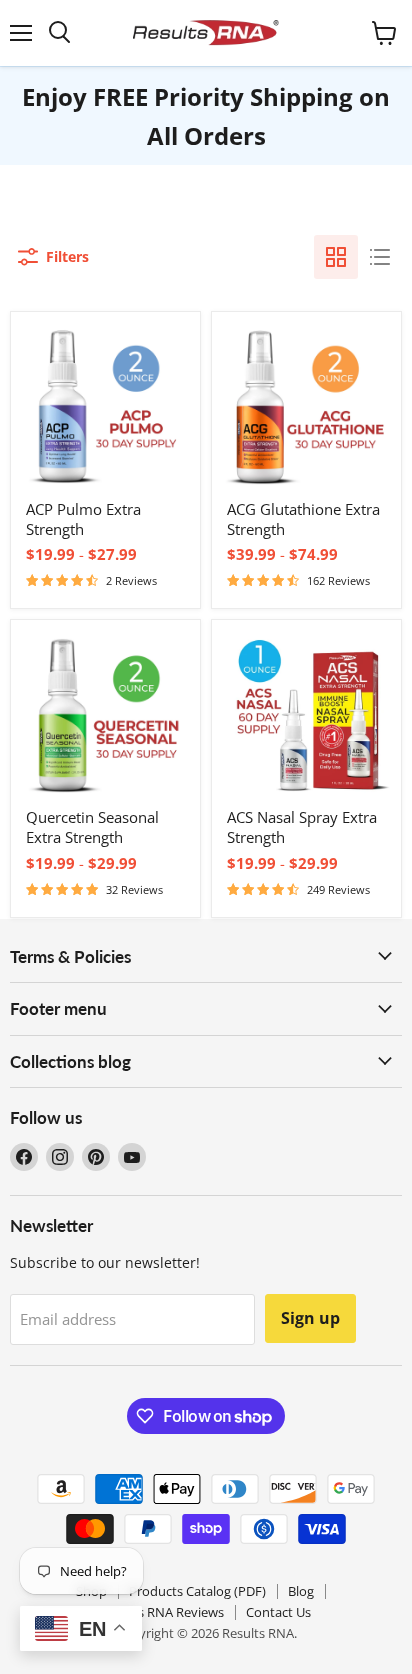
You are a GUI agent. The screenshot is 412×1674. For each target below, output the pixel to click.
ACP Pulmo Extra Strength (83, 519)
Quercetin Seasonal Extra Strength (92, 827)
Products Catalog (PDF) (197, 1591)
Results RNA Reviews (162, 1612)
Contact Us (278, 1612)
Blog (301, 1591)
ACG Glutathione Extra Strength (303, 519)
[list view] (380, 257)
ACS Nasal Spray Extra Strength (302, 827)
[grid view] (336, 257)
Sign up (310, 1318)
